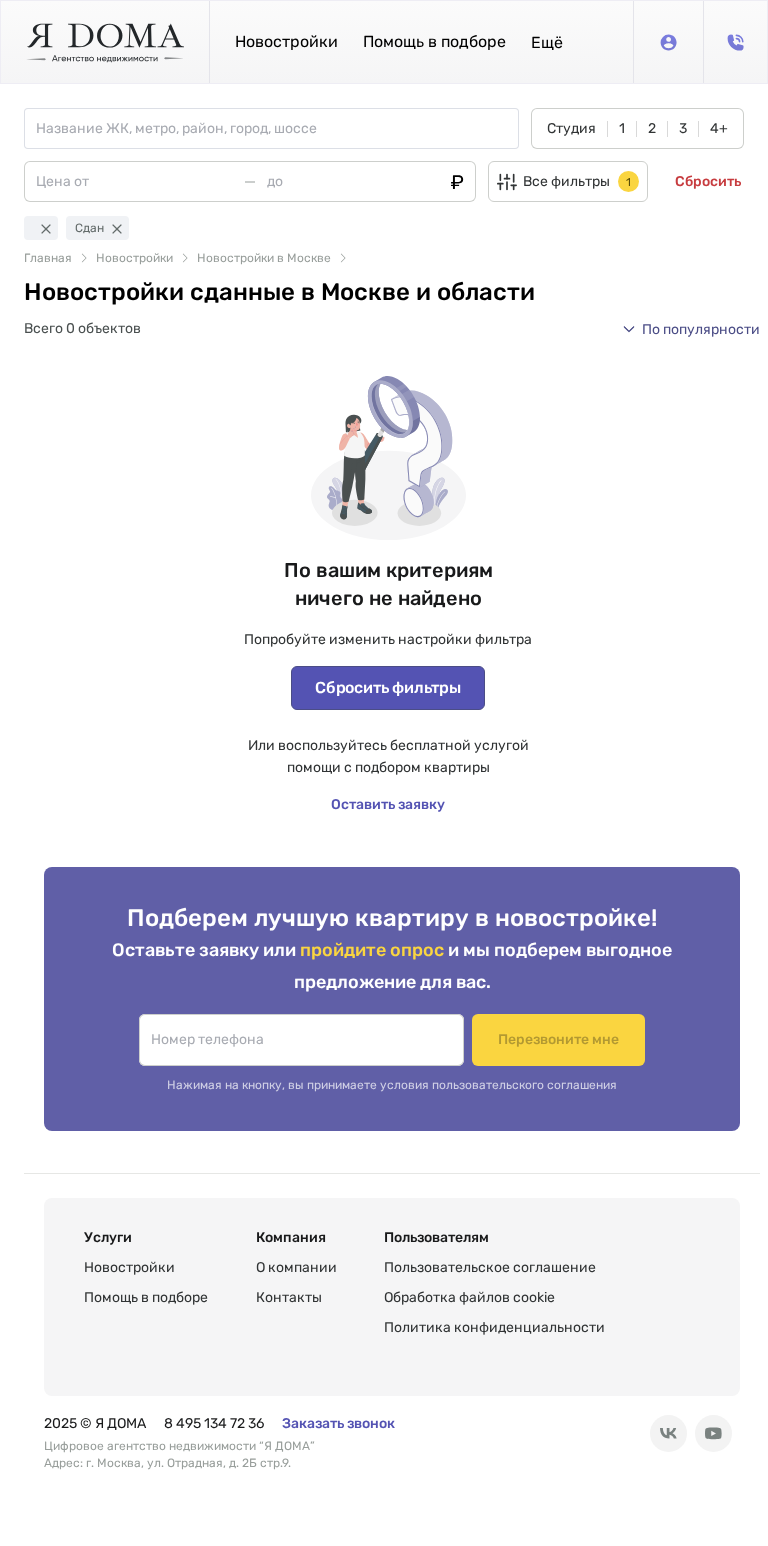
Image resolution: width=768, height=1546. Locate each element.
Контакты (289, 1297)
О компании (296, 1267)
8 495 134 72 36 (214, 1423)
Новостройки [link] (134, 258)
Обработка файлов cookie (469, 1297)
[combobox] (277, 128)
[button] (547, 42)
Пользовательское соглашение (490, 1267)
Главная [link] (48, 258)
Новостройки (286, 41)
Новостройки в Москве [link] (264, 258)
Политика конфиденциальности (494, 1327)
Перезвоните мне (558, 1039)
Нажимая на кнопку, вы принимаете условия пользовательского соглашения (392, 1085)
